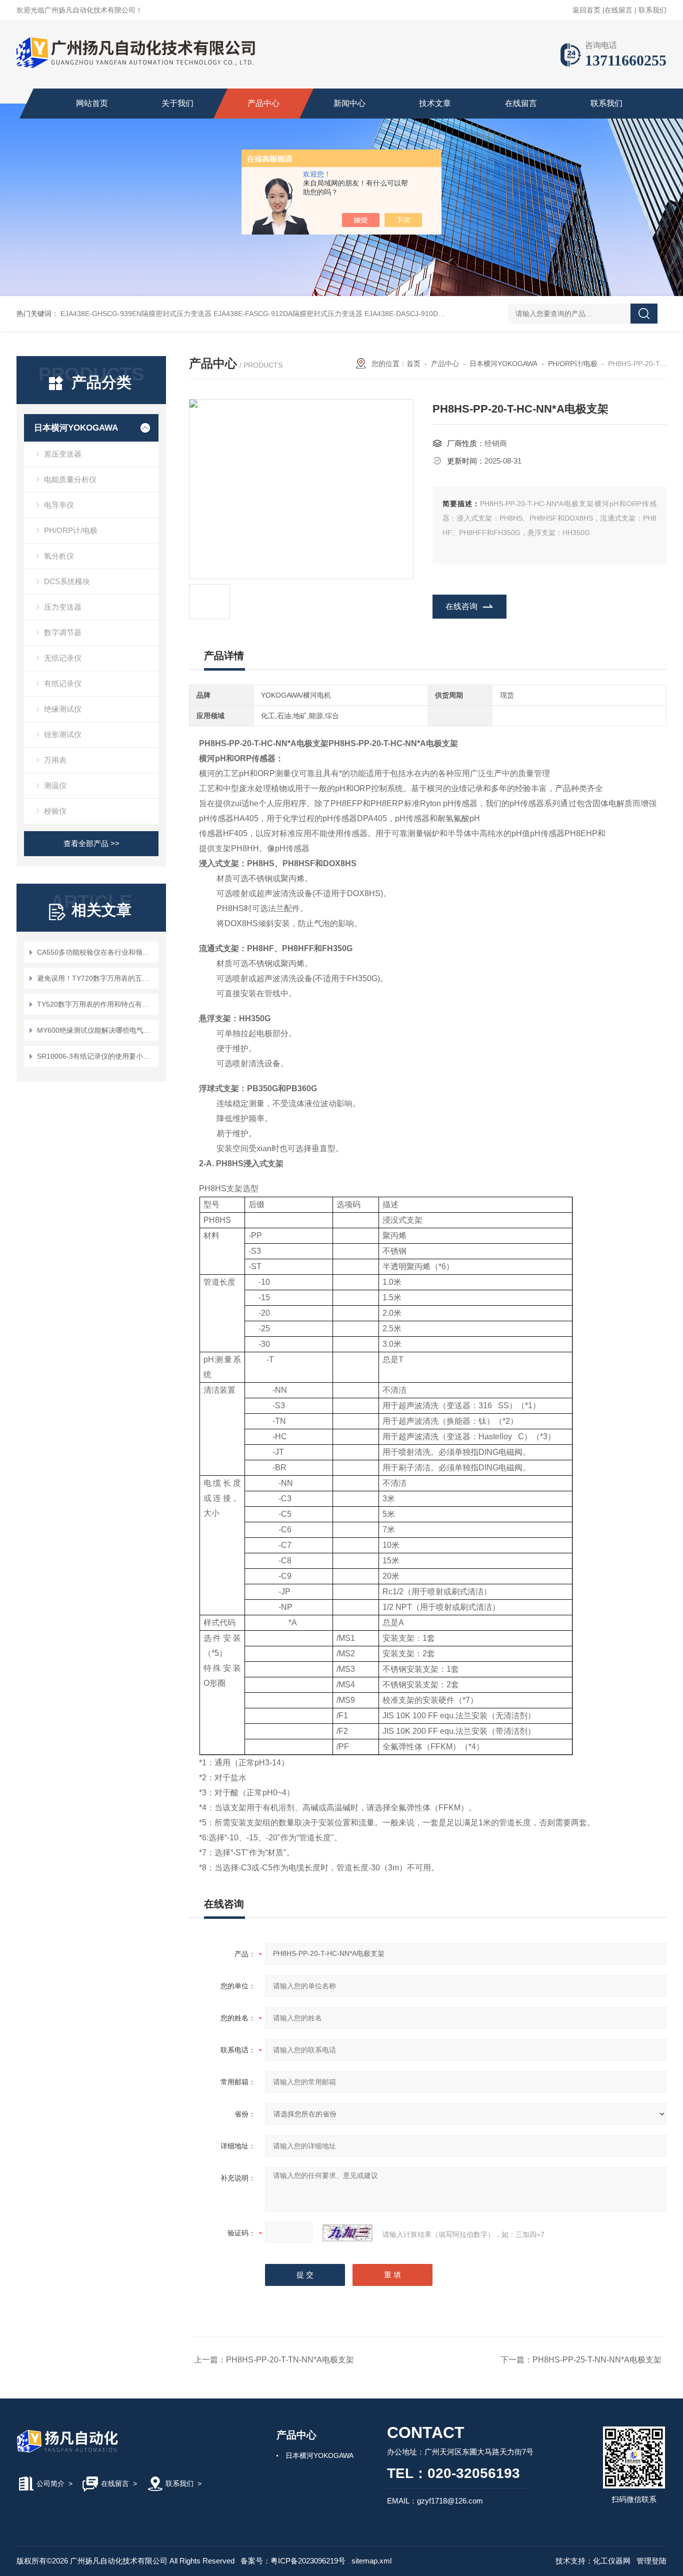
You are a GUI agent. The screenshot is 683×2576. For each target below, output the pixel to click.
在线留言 (618, 10)
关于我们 (177, 103)
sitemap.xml (371, 2561)
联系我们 (652, 10)
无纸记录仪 (63, 658)
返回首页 (586, 10)
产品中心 (263, 103)
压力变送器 (63, 607)
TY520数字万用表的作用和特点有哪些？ (96, 1004)
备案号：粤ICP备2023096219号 (293, 2561)
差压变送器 (63, 454)
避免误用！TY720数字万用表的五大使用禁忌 (96, 978)
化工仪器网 (612, 2561)
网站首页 (92, 103)
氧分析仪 (59, 556)
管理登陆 (651, 2561)
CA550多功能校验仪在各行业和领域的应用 (96, 952)
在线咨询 (461, 606)
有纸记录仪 (63, 683)
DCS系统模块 (67, 581)
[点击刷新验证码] (347, 2233)
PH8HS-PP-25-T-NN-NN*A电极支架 (597, 2360)
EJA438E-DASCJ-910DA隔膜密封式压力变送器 (438, 314)
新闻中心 (349, 103)
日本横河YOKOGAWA (76, 428)
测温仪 (55, 785)
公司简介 (50, 2483)
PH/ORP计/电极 (71, 530)
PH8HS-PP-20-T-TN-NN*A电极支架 (290, 2360)
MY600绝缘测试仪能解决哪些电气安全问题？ (96, 1030)
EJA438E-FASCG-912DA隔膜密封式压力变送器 (288, 314)
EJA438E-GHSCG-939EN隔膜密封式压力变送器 (136, 314)
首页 (413, 364)
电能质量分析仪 (70, 479)
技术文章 (435, 103)
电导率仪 (59, 505)
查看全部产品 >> (91, 843)
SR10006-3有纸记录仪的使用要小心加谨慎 (96, 1056)
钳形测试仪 (63, 734)
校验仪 (55, 811)
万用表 (55, 760)
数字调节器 (63, 632)
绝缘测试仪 (63, 709)
